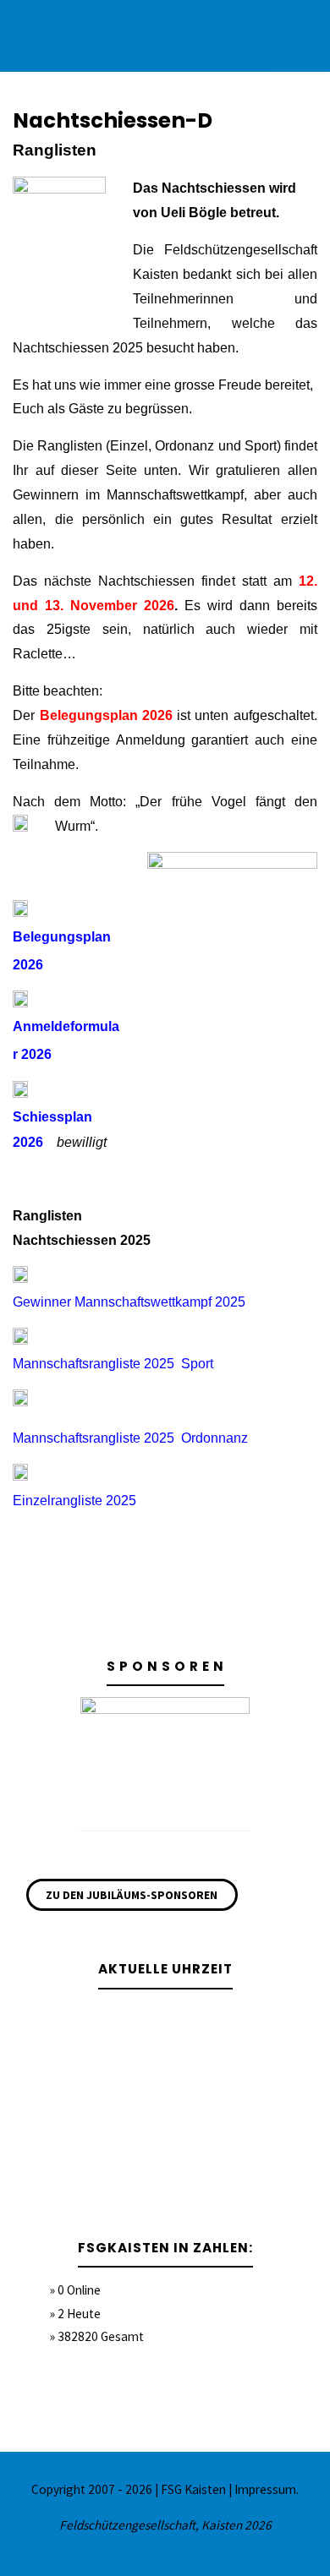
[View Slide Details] (165, 1759)
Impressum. (267, 2489)
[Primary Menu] (300, 36)
